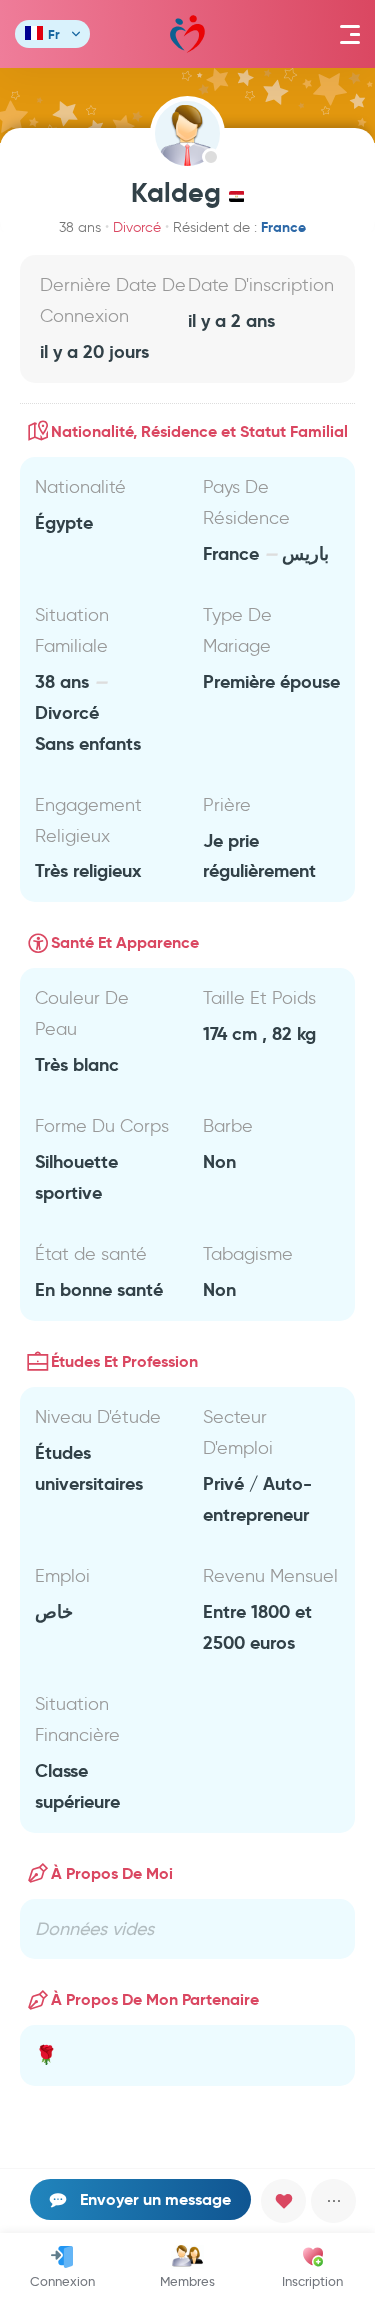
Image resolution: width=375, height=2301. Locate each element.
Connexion (62, 2281)
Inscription (312, 2281)
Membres (187, 2281)
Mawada (187, 34)
